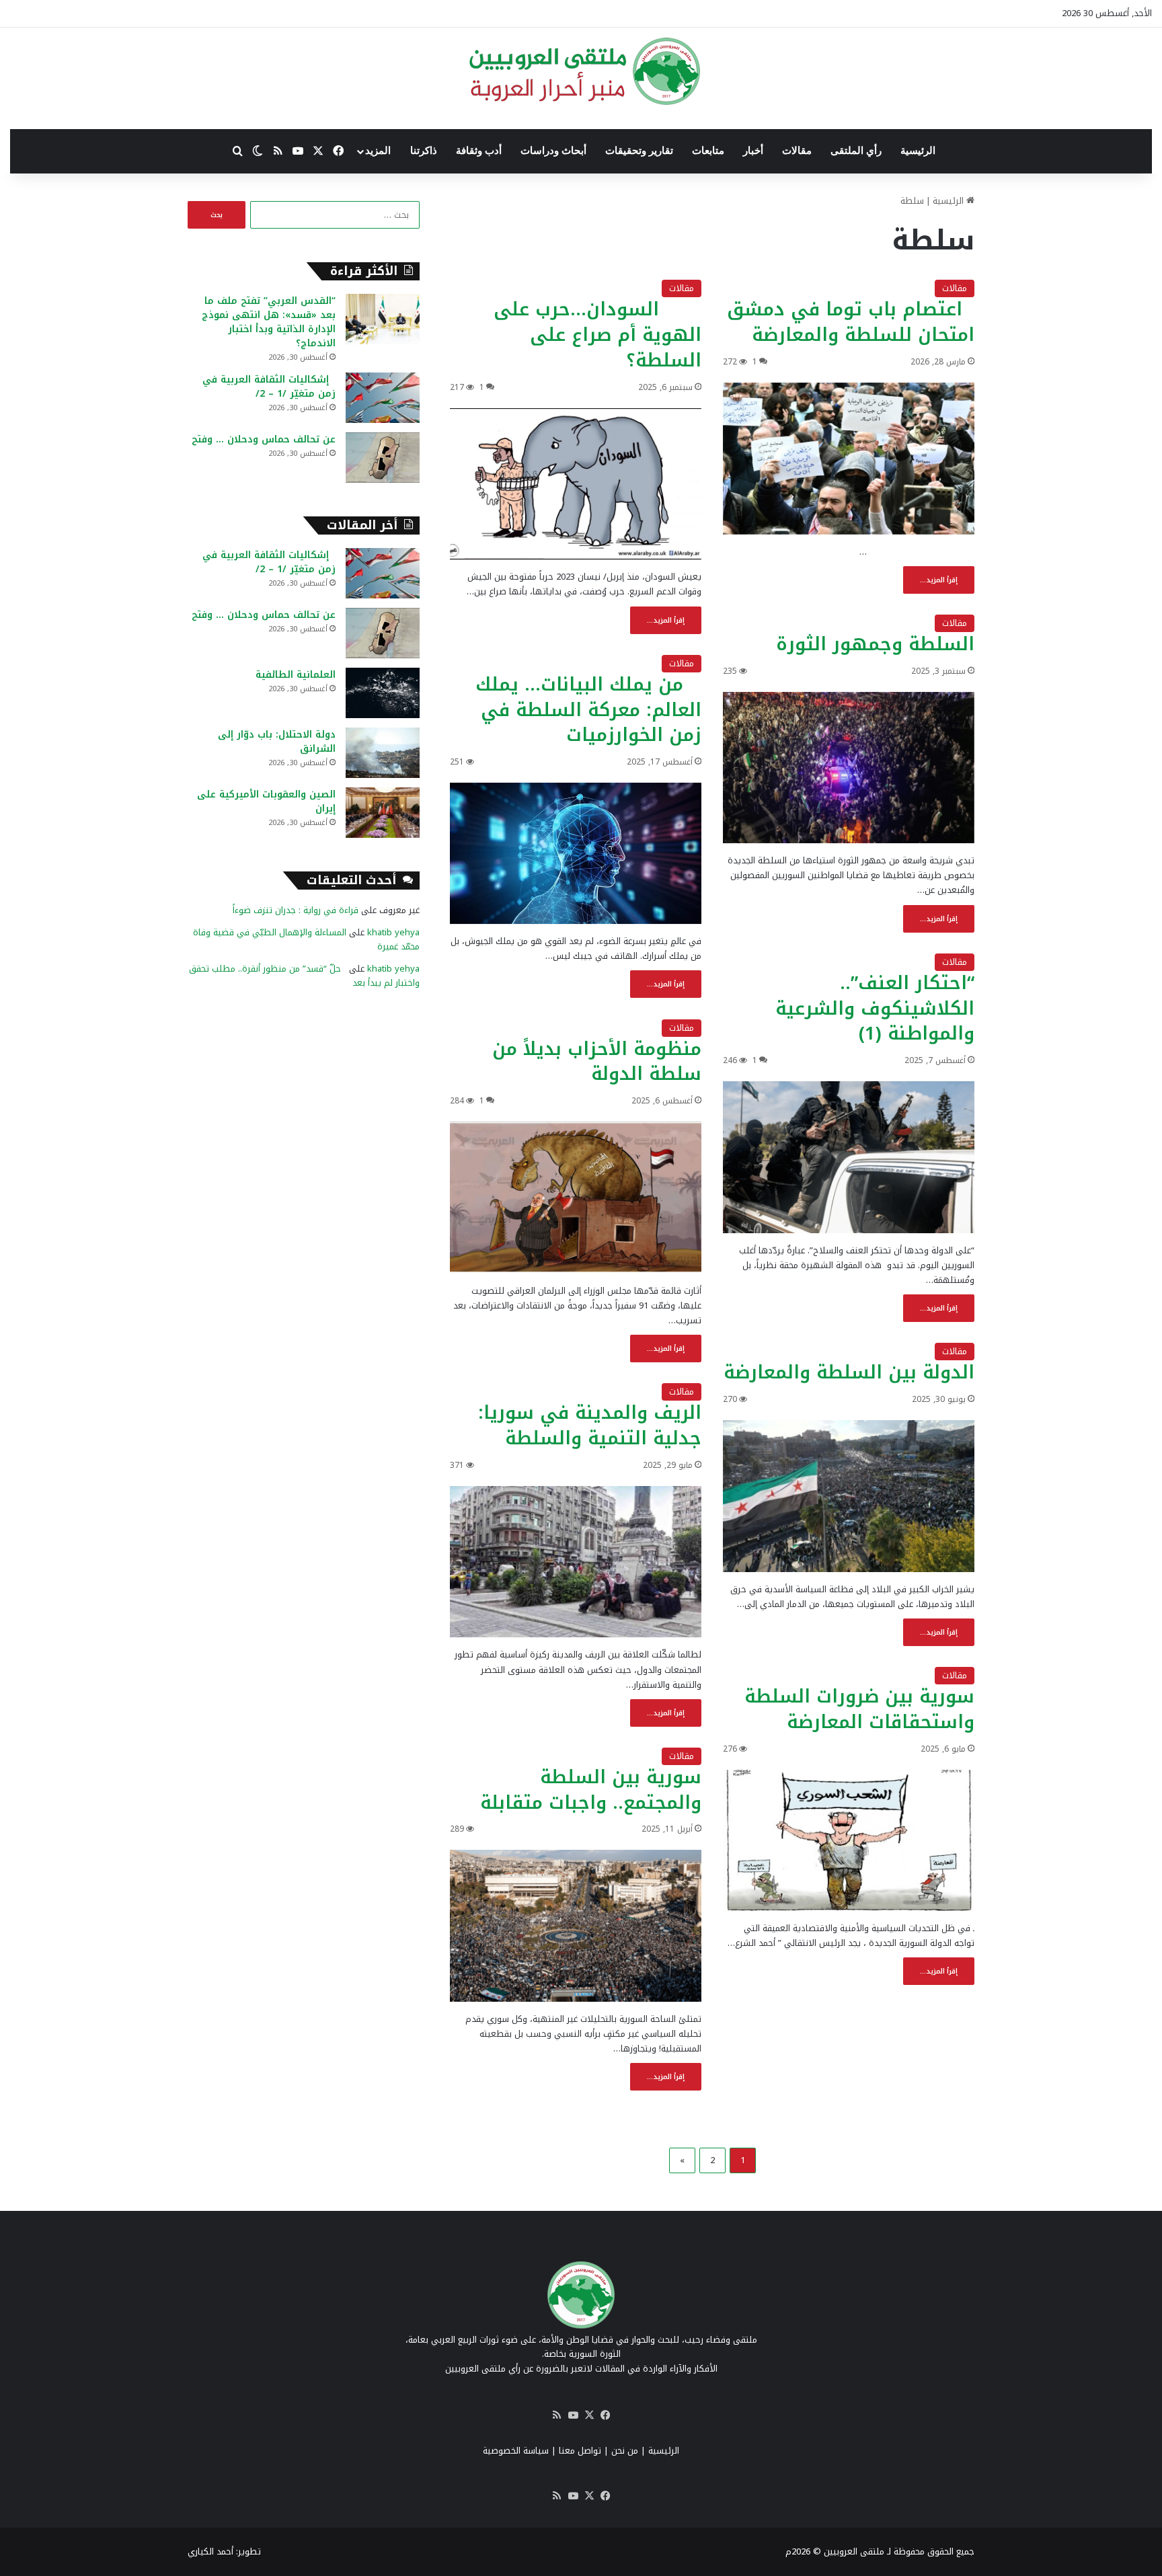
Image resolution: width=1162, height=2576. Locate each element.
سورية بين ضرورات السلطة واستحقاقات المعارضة (859, 1709)
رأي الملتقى (856, 151)
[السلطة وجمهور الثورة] (849, 768)
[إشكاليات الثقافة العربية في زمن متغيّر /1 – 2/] (383, 398)
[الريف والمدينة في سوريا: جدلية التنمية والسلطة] (576, 1562)
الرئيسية (918, 151)
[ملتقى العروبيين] (581, 71)
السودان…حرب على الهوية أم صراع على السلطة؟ (597, 335)
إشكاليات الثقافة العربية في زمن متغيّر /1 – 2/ (269, 387)
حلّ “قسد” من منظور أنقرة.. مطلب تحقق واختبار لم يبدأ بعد (304, 976)
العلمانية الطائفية (296, 675)
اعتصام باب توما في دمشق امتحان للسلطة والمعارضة (851, 322)
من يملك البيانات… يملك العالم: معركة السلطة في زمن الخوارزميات (588, 710)
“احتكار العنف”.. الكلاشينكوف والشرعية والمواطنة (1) (875, 1009)
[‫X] (589, 2415)
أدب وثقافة (479, 151)
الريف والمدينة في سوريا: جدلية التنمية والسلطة (590, 1426)
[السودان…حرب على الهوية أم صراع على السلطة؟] (576, 484)
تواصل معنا (580, 2451)
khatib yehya (393, 932)
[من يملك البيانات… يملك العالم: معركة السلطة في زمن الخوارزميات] (576, 853)
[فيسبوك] (605, 2415)
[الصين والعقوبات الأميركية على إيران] (383, 813)
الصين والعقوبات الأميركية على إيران (266, 802)
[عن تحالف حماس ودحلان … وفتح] (383, 458)
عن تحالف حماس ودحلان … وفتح (264, 439)
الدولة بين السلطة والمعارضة (849, 1372)
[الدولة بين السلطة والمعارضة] (849, 1496)
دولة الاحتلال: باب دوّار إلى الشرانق (277, 742)
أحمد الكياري (210, 2551)
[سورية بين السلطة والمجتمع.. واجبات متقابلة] (576, 1926)
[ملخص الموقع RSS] (557, 2415)
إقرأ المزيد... (939, 580)
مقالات (797, 151)
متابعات (708, 151)
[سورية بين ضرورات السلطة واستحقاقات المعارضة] (849, 1841)
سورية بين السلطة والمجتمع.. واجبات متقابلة (591, 1790)
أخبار (753, 151)
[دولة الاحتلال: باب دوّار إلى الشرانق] (383, 753)
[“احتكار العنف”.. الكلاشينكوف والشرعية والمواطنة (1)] (849, 1157)
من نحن (625, 2451)
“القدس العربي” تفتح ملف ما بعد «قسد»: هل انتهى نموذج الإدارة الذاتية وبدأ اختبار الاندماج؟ (269, 322)
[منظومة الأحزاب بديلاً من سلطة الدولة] (576, 1198)
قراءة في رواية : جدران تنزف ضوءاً (296, 910)
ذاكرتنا (424, 151)
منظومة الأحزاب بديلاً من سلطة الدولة (597, 1062)
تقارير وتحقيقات (639, 151)
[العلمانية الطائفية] (383, 693)
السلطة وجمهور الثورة (875, 644)
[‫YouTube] (573, 2415)
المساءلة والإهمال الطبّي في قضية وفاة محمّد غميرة (306, 939)
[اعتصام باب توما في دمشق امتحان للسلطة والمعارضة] (849, 459)
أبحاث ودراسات (553, 151)
